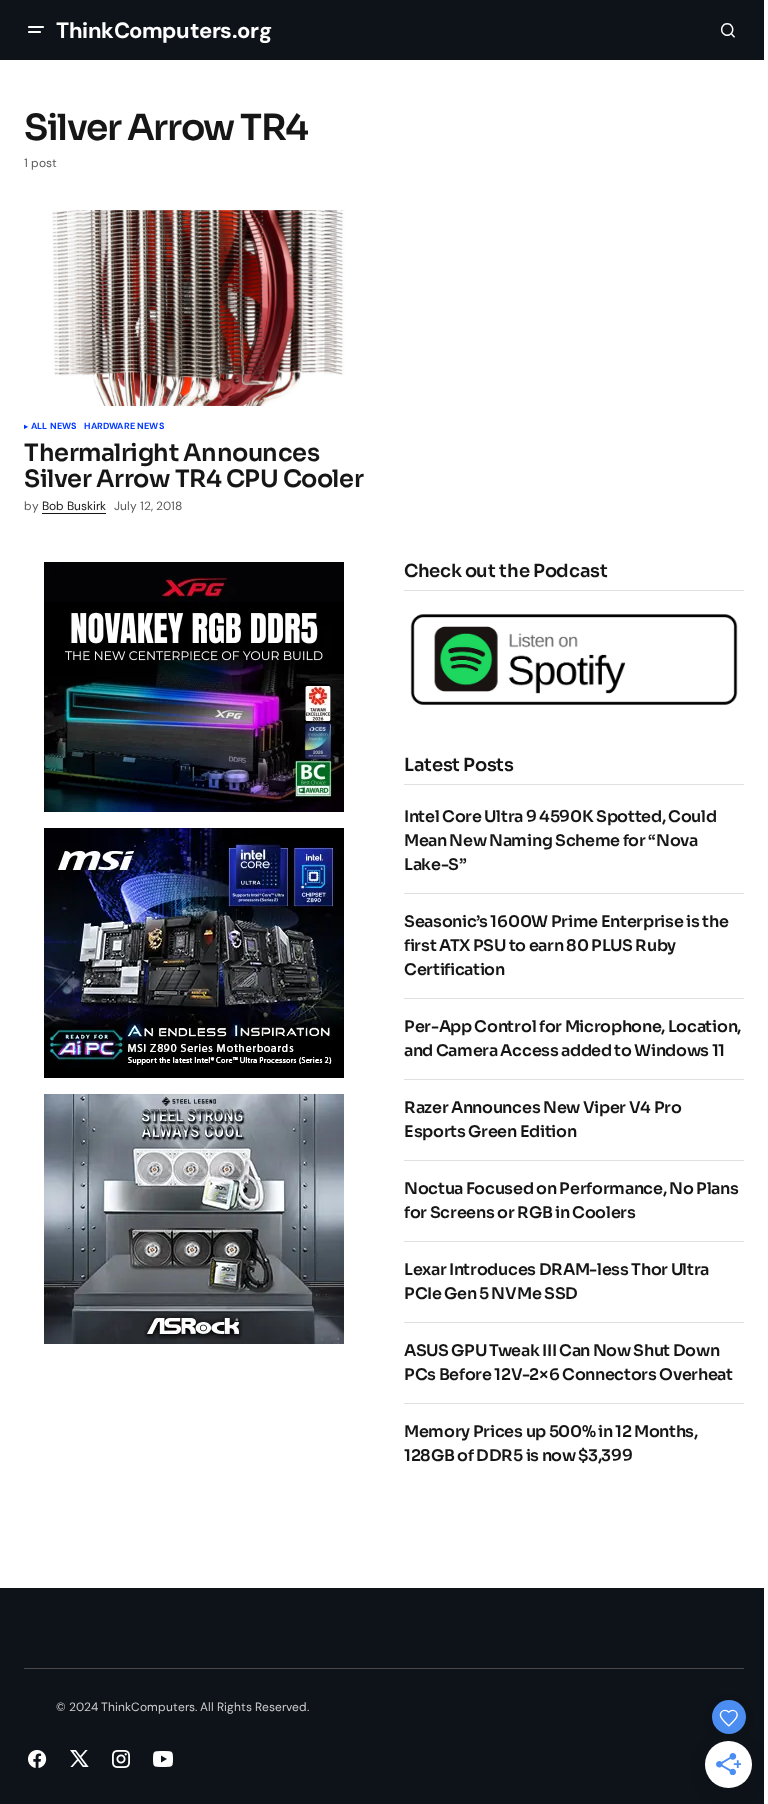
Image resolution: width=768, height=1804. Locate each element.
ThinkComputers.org (163, 30)
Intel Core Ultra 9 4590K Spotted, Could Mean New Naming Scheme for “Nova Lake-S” (560, 840)
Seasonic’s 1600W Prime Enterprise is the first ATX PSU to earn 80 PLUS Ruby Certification (566, 945)
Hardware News (123, 427)
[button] (36, 30)
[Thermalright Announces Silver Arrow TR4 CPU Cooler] (198, 308)
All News (53, 427)
